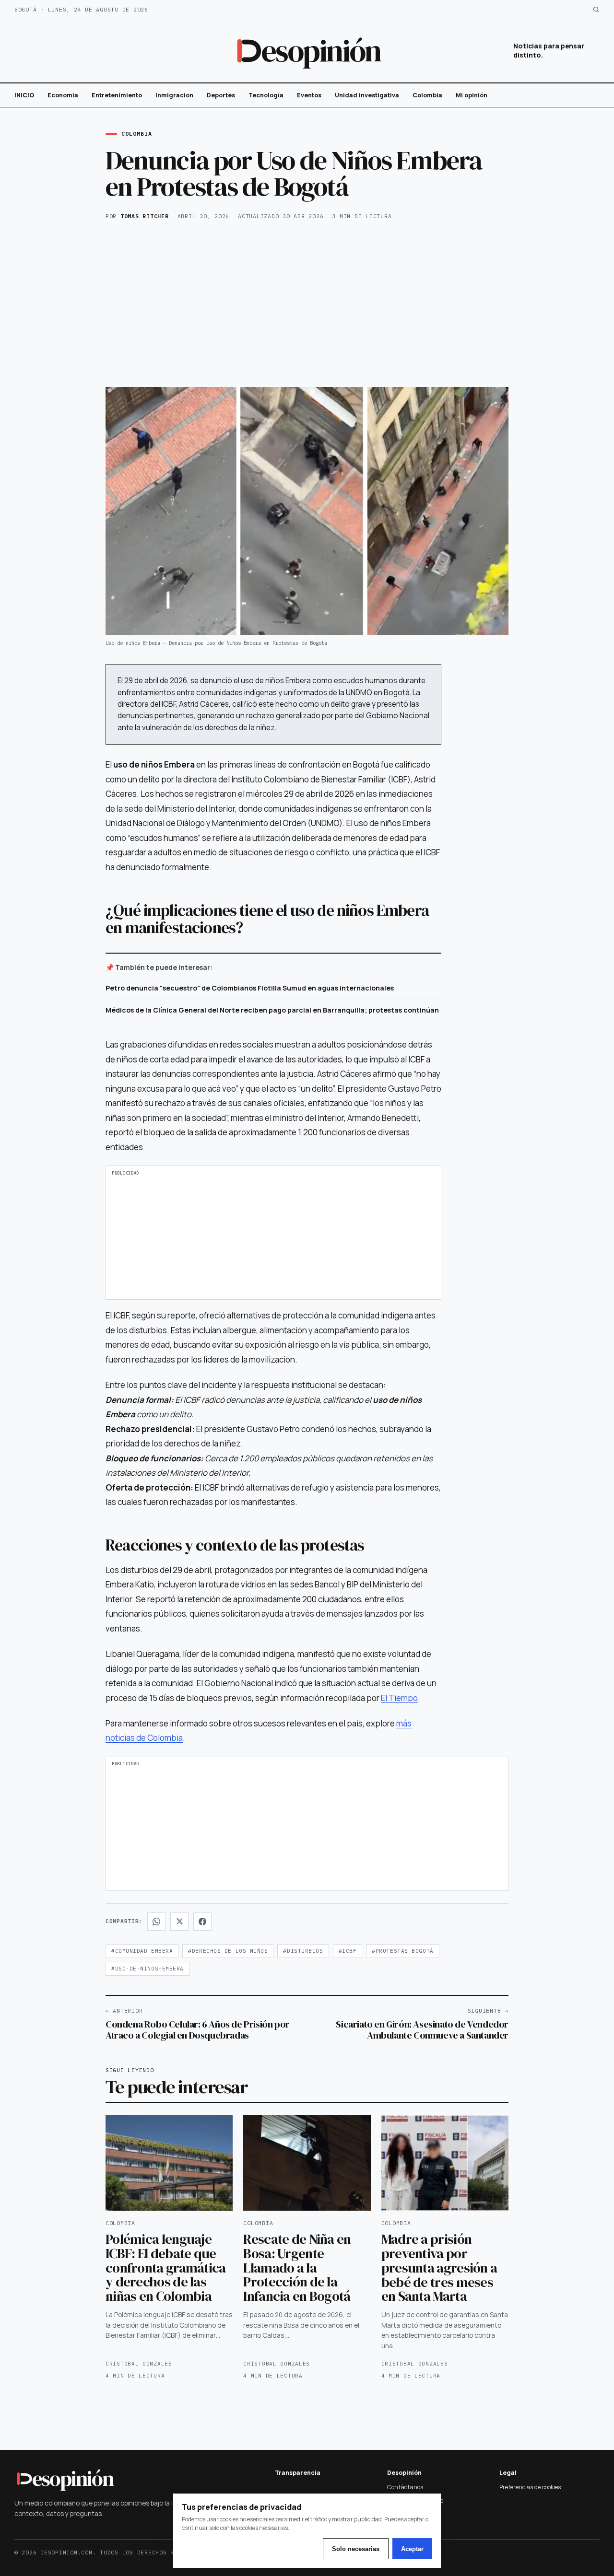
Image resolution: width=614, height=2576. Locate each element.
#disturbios (303, 1951)
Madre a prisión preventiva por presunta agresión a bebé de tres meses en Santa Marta (439, 2267)
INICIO (24, 95)
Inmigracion (174, 95)
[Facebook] (202, 1922)
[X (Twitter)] (179, 1922)
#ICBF (348, 1951)
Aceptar (412, 2549)
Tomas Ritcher (145, 216)
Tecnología (266, 95)
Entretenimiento (117, 95)
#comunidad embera (142, 1951)
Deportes (221, 95)
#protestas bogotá (402, 1951)
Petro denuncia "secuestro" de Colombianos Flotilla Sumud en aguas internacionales (250, 988)
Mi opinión (472, 95)
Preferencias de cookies (530, 2487)
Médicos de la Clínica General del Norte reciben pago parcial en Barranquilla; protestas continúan (272, 1010)
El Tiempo (399, 1698)
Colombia (427, 95)
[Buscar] (596, 9)
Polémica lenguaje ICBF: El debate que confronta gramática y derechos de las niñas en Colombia (166, 2267)
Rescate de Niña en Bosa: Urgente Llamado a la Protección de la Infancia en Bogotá (297, 2267)
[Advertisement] (307, 303)
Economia (63, 95)
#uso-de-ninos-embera (148, 1969)
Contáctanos (405, 2487)
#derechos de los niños (228, 1951)
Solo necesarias (356, 2549)
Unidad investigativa (367, 95)
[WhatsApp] (156, 1922)
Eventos (309, 95)
